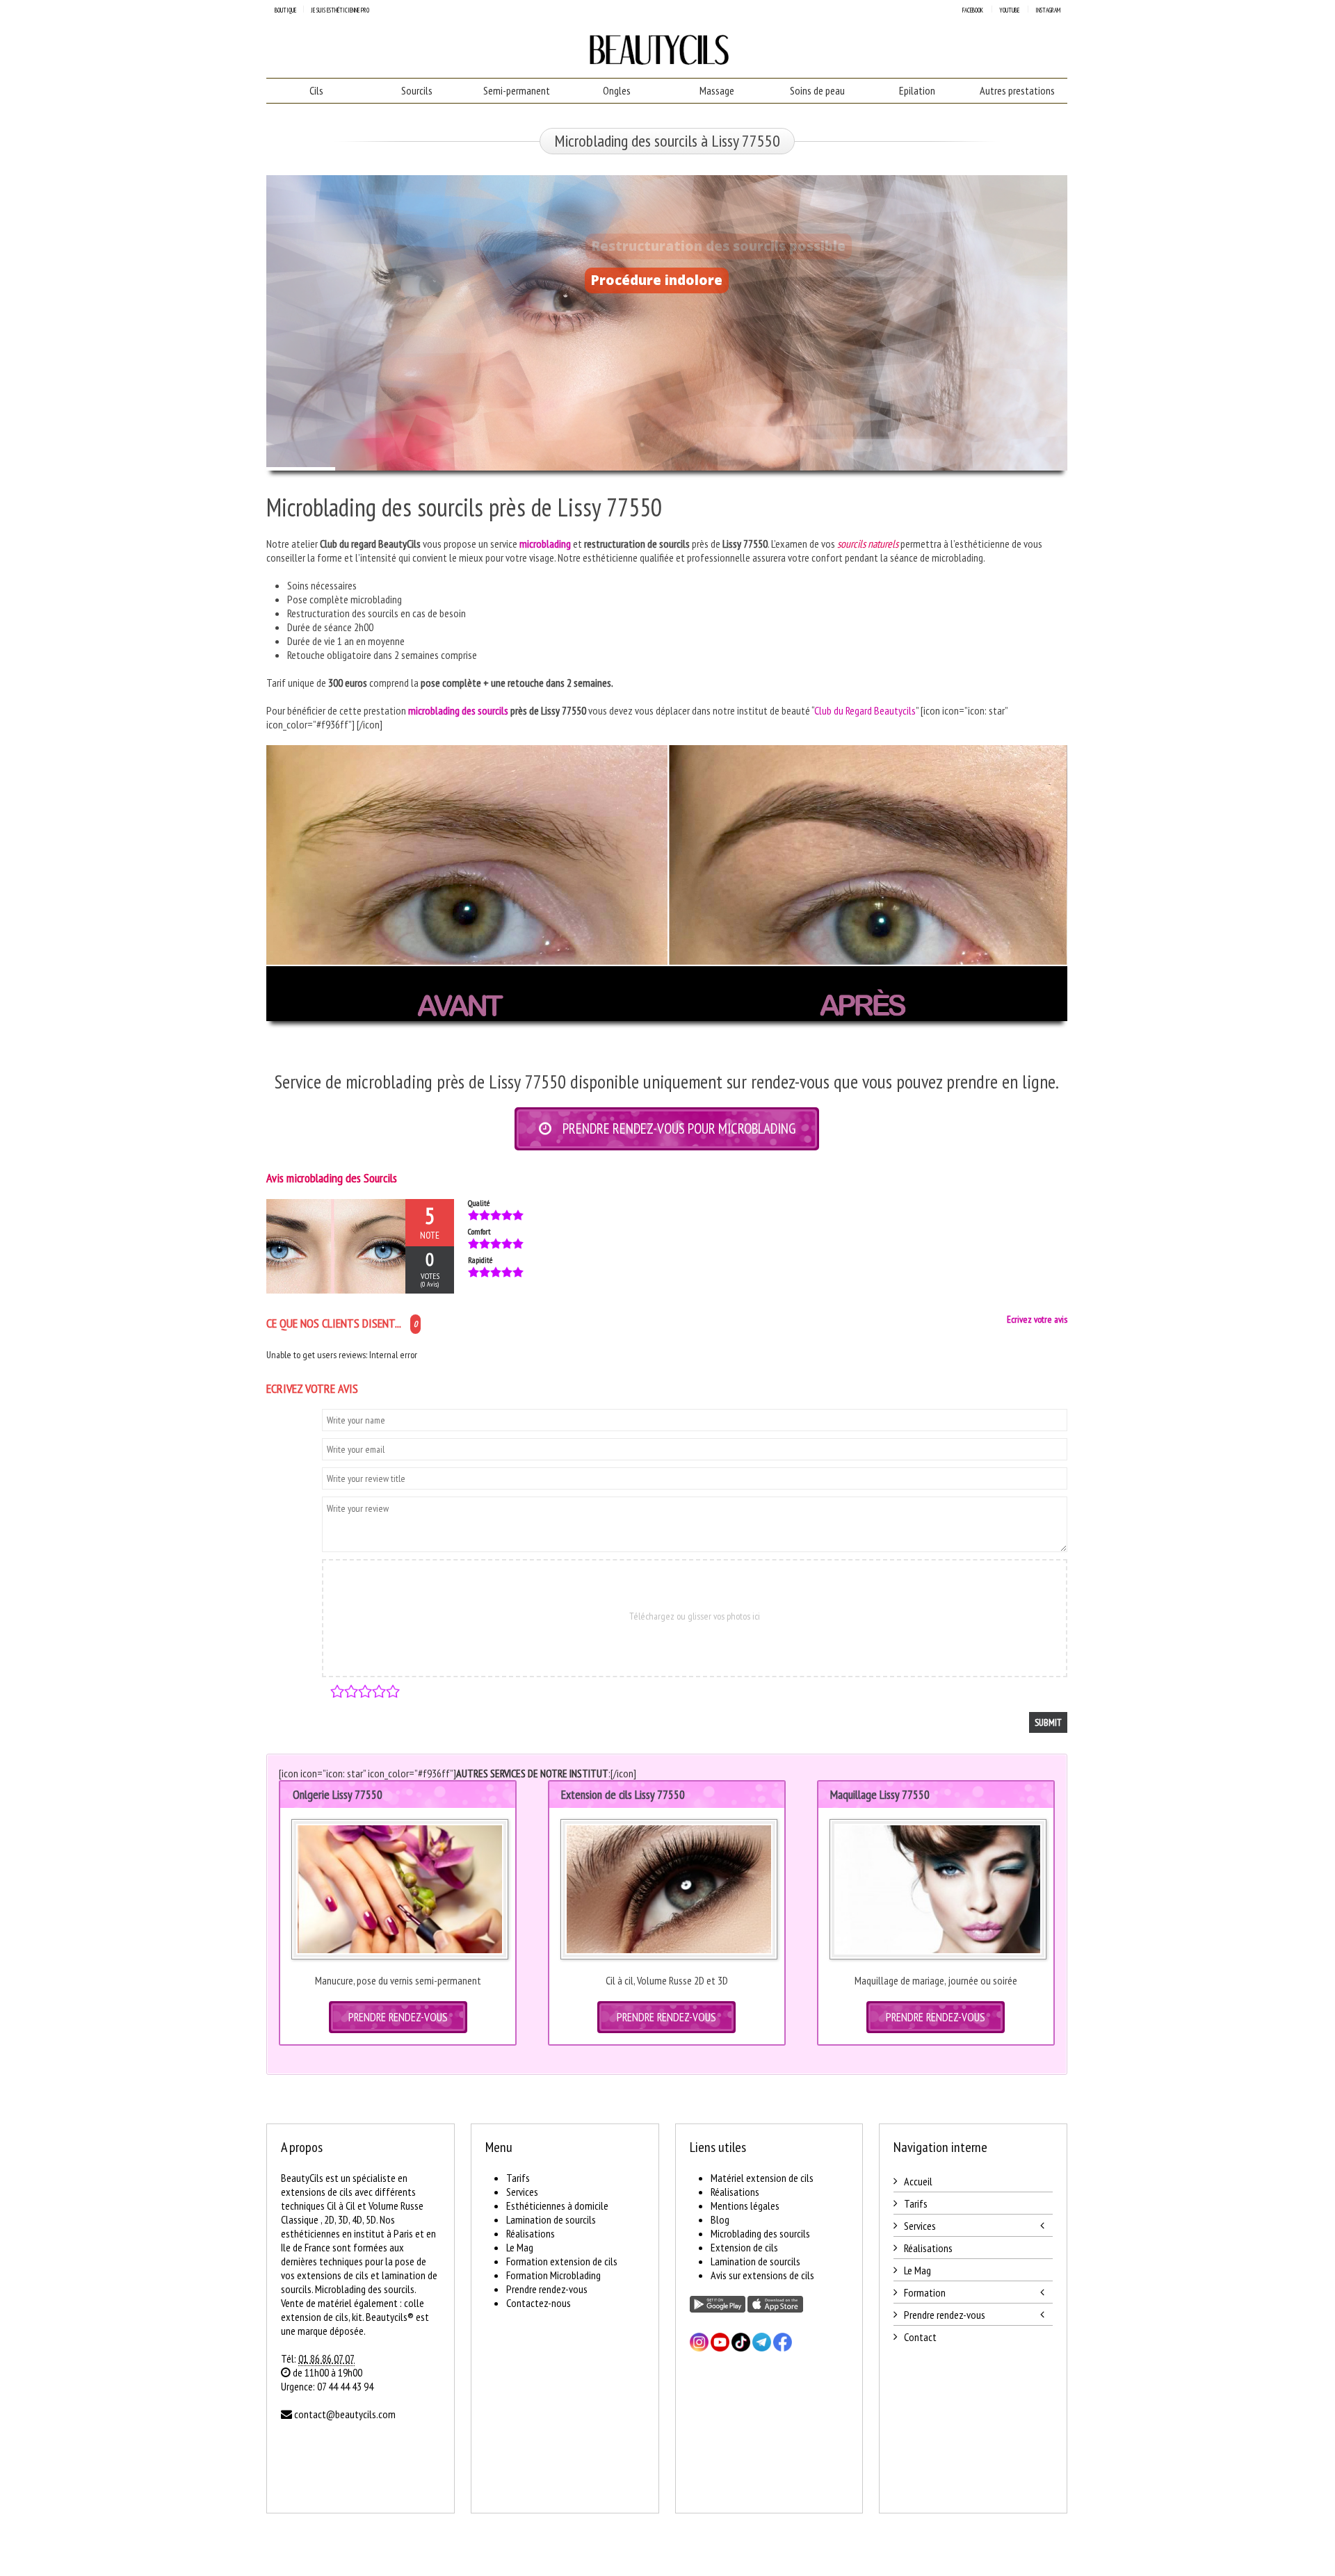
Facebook (973, 10)
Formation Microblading (553, 2275)
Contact (920, 2337)
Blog (720, 2219)
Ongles (617, 90)
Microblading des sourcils (760, 2233)
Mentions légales (745, 2206)
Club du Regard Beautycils (865, 710)
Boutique (285, 10)
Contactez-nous (539, 2303)
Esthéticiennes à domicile (557, 2206)
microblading (545, 544)
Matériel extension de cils (762, 2178)
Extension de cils (744, 2247)
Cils (316, 90)
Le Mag (520, 2247)
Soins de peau (817, 90)
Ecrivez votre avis (1037, 1319)
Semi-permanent (517, 90)
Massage (717, 90)
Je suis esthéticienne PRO (340, 10)
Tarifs (518, 2178)
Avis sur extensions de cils (762, 2275)
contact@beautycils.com (345, 2414)
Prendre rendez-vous (547, 2289)
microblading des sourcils (458, 710)
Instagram (1048, 10)
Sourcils (417, 90)
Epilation (917, 90)
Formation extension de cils (562, 2261)
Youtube (1009, 10)
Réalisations (531, 2233)
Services (522, 2192)
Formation (925, 2292)
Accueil (918, 2181)
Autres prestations (1017, 90)
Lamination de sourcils (551, 2219)
